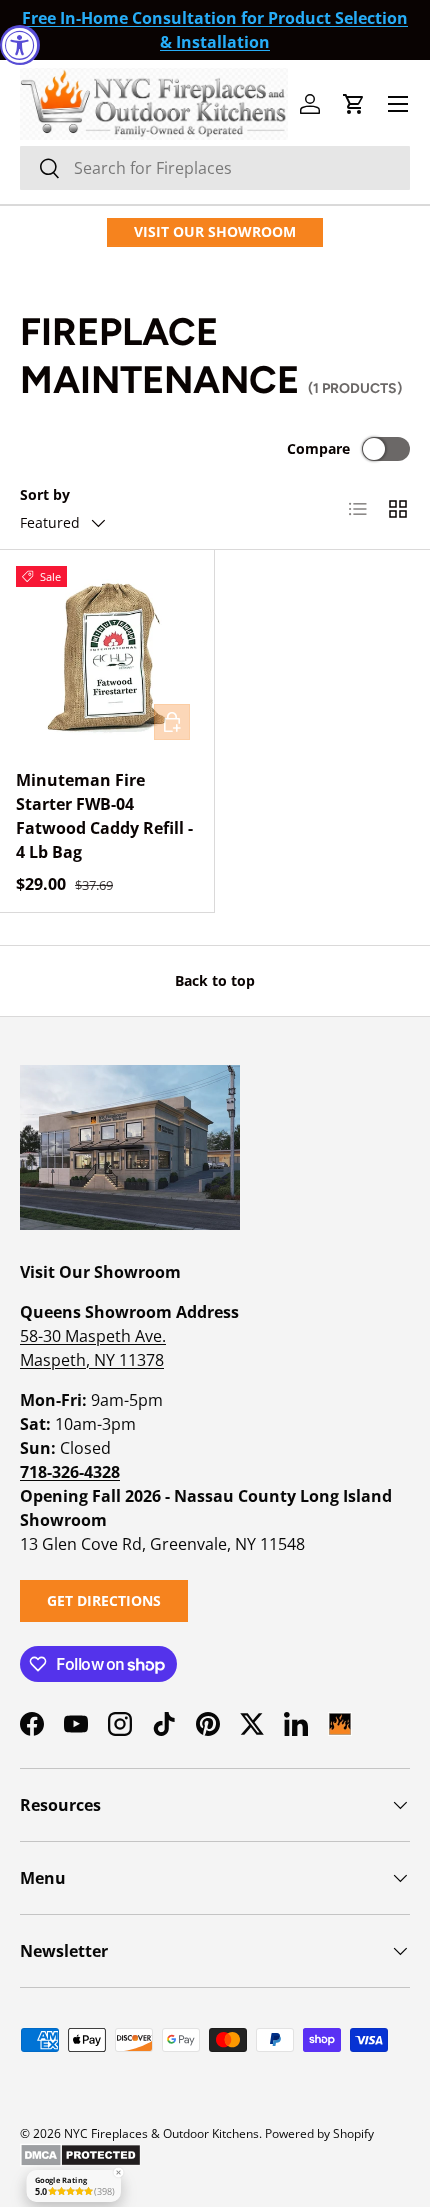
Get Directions (104, 1600)
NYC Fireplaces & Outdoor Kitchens (161, 2133)
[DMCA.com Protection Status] (80, 2151)
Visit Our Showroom (215, 231)
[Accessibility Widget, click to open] (20, 45)
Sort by (45, 494)
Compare (318, 448)
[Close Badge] (118, 2173)
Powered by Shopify (319, 2133)
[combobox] (215, 168)
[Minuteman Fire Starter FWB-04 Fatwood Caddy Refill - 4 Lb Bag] (107, 657)
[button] (354, 104)
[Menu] (398, 104)
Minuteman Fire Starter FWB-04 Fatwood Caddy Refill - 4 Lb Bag (104, 816)
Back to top (215, 980)
